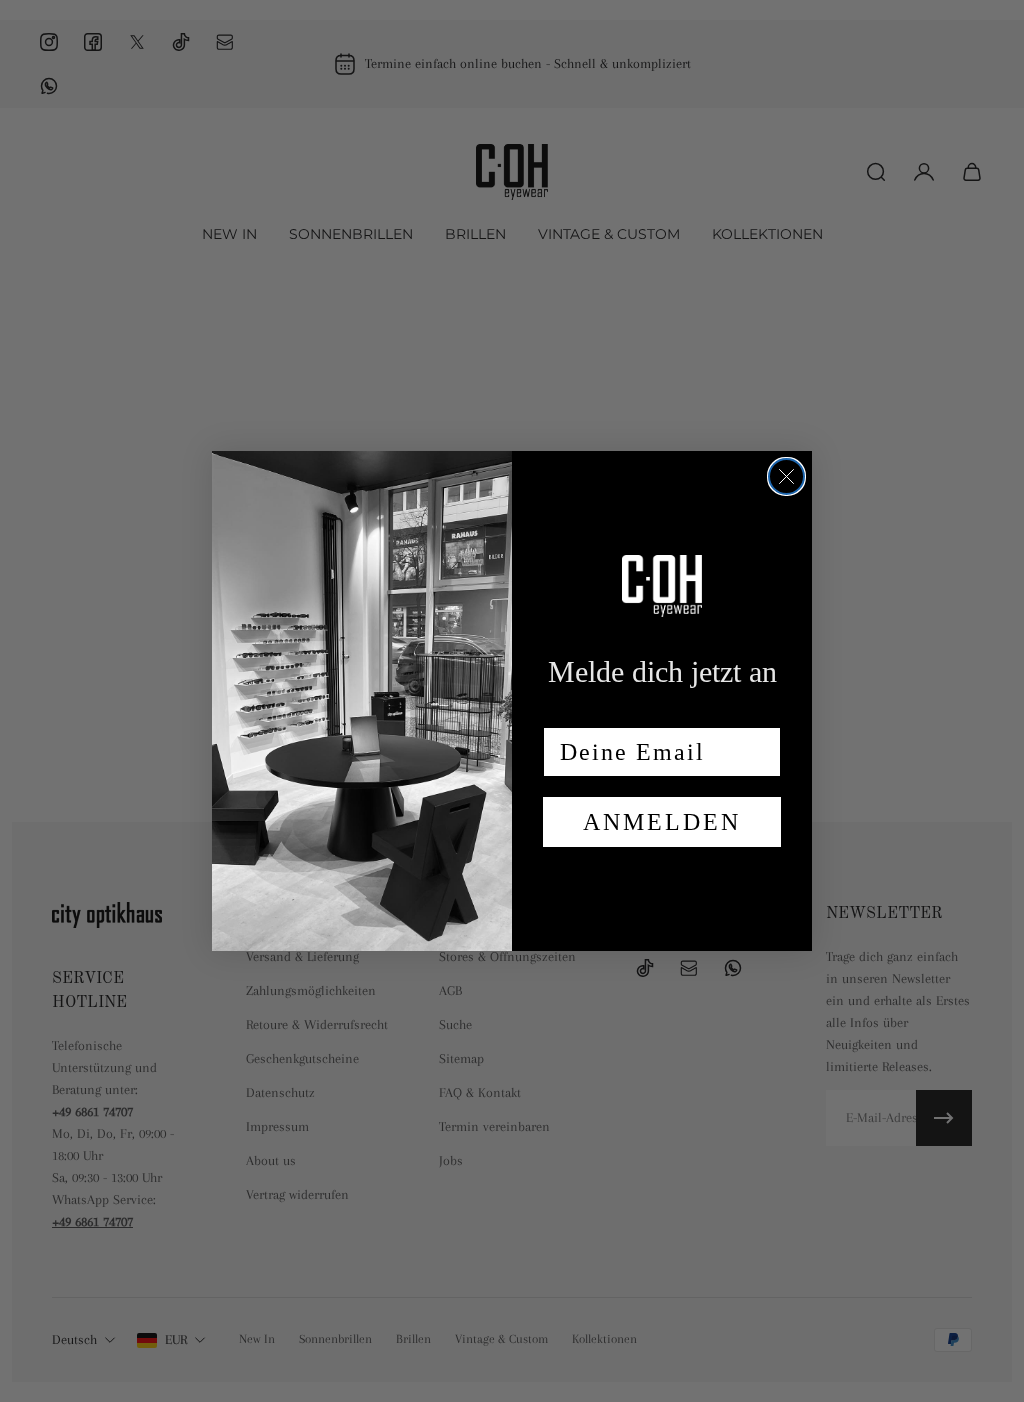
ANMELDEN (662, 822)
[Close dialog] (786, 476)
